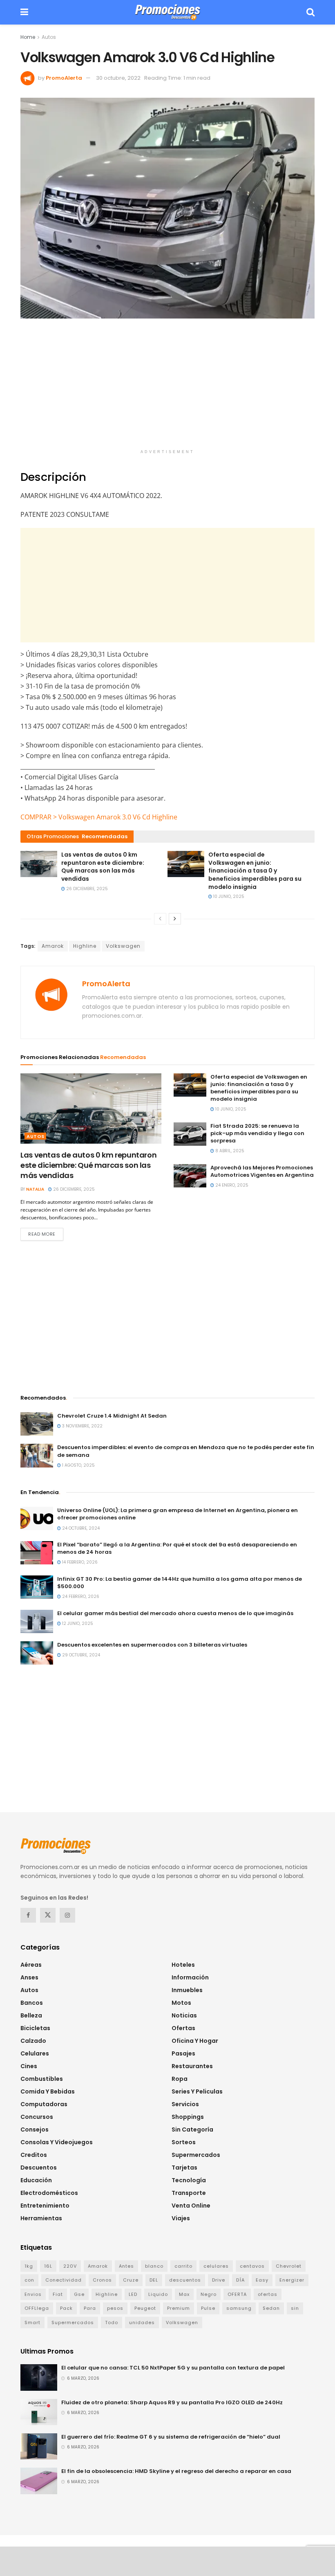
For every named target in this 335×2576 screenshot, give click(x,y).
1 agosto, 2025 (78, 1465)
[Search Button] (310, 12)
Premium (179, 2308)
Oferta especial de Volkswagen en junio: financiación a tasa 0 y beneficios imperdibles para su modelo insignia (255, 871)
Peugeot (145, 2308)
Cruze (131, 2280)
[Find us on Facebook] (28, 1915)
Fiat (58, 2294)
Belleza (31, 2015)
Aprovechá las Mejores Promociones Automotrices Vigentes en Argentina (262, 1171)
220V (70, 2266)
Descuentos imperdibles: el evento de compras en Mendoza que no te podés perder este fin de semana (186, 1451)
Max (184, 2294)
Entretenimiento (45, 2206)
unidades (142, 2322)
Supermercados (196, 2155)
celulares (216, 2266)
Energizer (292, 2280)
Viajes (181, 2218)
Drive (219, 2280)
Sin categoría (192, 2129)
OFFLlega (37, 2308)
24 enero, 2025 (231, 1185)
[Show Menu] (24, 12)
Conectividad (64, 2280)
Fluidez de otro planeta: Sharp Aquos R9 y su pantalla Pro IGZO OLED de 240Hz (172, 2402)
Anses (29, 1977)
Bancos (32, 2003)
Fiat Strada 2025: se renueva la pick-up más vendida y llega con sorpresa (257, 1133)
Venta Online (191, 2206)
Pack (66, 2308)
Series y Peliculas (197, 2091)
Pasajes (183, 2053)
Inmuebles (187, 1990)
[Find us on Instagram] (67, 1915)
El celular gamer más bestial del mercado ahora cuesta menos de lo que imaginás (175, 1613)
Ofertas (183, 2028)
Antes (126, 2266)
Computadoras (44, 2104)
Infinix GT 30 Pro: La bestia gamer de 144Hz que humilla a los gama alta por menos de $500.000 (180, 1583)
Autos (49, 37)
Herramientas (41, 2218)
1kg (29, 2266)
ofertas (268, 2294)
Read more (46, 1234)
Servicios (185, 2104)
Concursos (37, 2117)
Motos (181, 2003)
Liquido (158, 2294)
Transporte (189, 2193)
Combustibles (42, 2079)
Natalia (35, 1189)
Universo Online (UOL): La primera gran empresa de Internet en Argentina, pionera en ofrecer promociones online (178, 1514)
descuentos (185, 2280)
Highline (85, 946)
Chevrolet (289, 2266)
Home (28, 37)
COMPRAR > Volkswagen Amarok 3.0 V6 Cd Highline (99, 817)
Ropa (180, 2079)
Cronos (102, 2280)
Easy (262, 2280)
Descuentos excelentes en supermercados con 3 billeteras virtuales (152, 1645)
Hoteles (183, 1965)
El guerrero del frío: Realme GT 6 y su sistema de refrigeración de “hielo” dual (171, 2437)
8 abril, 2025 (229, 1151)
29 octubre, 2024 (80, 1655)
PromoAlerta (64, 78)
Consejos (35, 2129)
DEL (154, 2280)
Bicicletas (35, 2028)
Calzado (33, 2041)
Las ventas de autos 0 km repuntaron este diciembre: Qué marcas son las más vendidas (103, 867)
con (29, 2280)
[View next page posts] (175, 919)
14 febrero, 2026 (79, 1562)
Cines (29, 2066)
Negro (209, 2294)
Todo (112, 2322)
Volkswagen (123, 946)
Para (90, 2308)
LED (133, 2294)
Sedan (271, 2308)
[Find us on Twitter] (48, 1915)
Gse (79, 2294)
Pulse (208, 2308)
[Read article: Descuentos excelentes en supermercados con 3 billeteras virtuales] (37, 1653)
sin (295, 2308)
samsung (239, 2308)
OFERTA (237, 2294)
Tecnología (189, 2180)
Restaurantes (192, 2066)
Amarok (53, 946)
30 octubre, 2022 (118, 78)
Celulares (35, 2053)
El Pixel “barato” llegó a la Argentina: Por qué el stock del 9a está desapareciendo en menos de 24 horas (177, 1548)
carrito (183, 2266)
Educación (36, 2180)
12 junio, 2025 (77, 1623)
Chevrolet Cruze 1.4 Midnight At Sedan (112, 1416)
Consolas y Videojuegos (57, 2142)
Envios (33, 2294)
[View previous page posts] (160, 919)
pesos (115, 2308)
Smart (32, 2322)
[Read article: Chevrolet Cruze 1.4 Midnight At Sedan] (37, 1424)
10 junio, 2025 (228, 896)
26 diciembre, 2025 (86, 889)
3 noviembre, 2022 (82, 1426)
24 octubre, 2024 (80, 1528)
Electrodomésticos (49, 2193)
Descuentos (39, 2168)
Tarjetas (184, 2168)
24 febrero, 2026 (80, 1597)
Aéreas (31, 1965)
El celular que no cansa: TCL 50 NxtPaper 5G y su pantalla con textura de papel (173, 2368)
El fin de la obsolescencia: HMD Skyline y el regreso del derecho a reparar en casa (176, 2471)
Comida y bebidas (48, 2091)
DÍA (240, 2280)
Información (190, 1977)
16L (48, 2266)
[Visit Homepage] (167, 12)
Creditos (34, 2155)
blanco (154, 2266)
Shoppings (188, 2117)
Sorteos (184, 2142)
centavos (252, 2266)
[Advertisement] (167, 388)
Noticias (184, 2015)
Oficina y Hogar (195, 2041)
